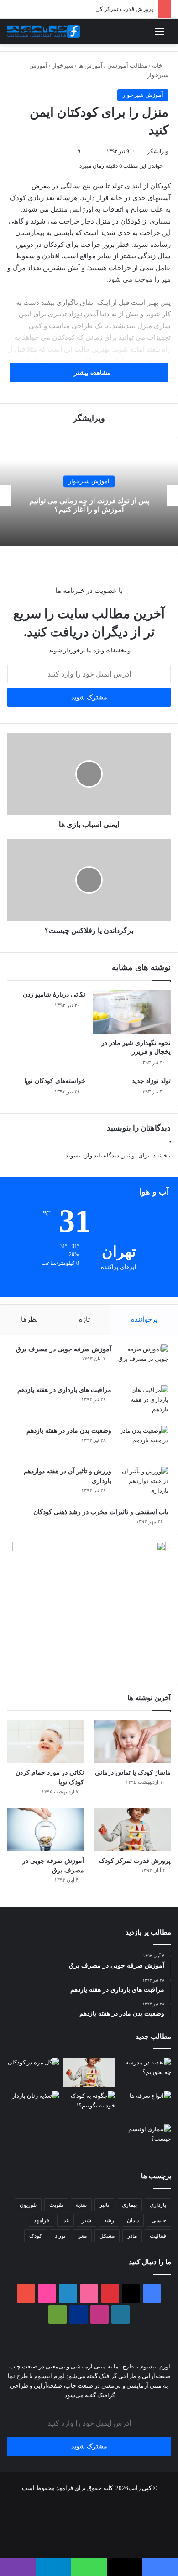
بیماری (129, 2205)
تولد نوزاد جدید (151, 1081)
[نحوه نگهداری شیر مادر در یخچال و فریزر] (132, 1012)
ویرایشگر (158, 151)
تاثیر (104, 2205)
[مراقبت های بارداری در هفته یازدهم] (143, 1402)
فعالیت (158, 2236)
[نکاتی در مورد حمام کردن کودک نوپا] (46, 1741)
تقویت (56, 2205)
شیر (86, 2220)
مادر (132, 2236)
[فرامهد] (43, 32)
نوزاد (60, 2236)
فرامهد (42, 2220)
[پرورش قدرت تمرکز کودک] (132, 1830)
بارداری (158, 2205)
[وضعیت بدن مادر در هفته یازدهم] (143, 1443)
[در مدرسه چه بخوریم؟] (145, 2072)
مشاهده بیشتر (92, 373)
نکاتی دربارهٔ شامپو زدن (54, 995)
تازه (84, 1319)
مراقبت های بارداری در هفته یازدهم (64, 1390)
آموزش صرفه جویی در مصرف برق (64, 1349)
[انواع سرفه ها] (145, 2106)
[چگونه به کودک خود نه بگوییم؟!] (89, 2106)
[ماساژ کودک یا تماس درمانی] (132, 1741)
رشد (109, 2220)
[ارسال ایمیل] (144, 151)
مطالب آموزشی (127, 66)
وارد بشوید (79, 1155)
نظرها (29, 1319)
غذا (65, 2220)
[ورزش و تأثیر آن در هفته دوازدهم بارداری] (143, 1484)
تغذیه (81, 2205)
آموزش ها (90, 66)
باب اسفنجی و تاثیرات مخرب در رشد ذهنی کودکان (101, 1512)
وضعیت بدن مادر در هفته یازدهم (69, 1431)
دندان (133, 2220)
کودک (36, 2236)
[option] (89, 496)
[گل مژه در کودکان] (33, 2072)
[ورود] (151, 35)
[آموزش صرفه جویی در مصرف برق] (143, 1362)
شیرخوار (63, 66)
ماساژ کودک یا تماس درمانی (133, 1773)
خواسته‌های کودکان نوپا (55, 1081)
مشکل (107, 2236)
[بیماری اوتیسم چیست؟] (145, 2139)
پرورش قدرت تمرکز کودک (121, 9)
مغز (82, 2236)
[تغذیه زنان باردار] (33, 2106)
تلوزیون (28, 2205)
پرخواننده (144, 1319)
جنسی (159, 2220)
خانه (158, 66)
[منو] (160, 35)
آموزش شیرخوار (143, 95)
